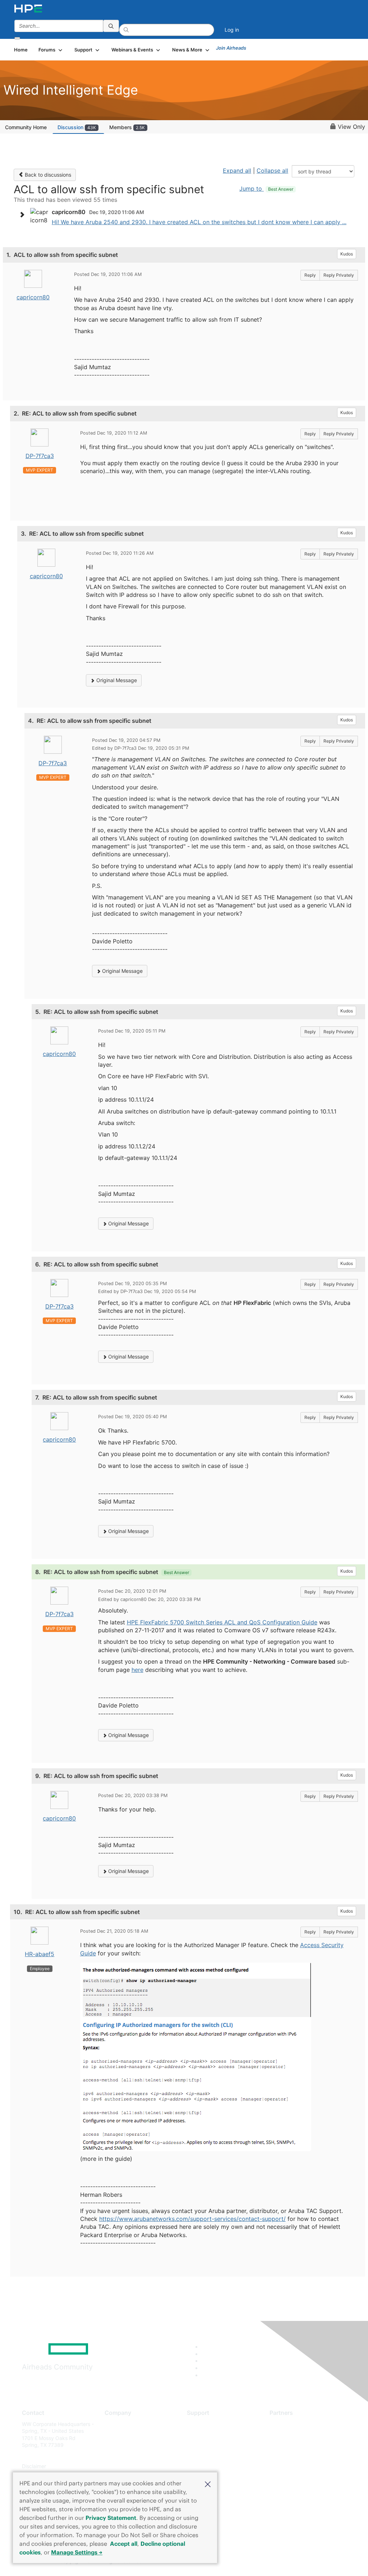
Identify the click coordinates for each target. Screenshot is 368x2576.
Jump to (266, 189)
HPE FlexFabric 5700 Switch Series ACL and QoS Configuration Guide (222, 1622)
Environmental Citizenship (135, 2456)
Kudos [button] (347, 254)
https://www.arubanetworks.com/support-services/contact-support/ (192, 2219)
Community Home (26, 127)
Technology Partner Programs (305, 2456)
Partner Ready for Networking (305, 2445)
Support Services (207, 2424)
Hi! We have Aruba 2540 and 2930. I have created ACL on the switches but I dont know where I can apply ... (199, 222)
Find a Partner (286, 2424)
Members (127, 127)
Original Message (116, 680)
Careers (114, 2434)
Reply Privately (339, 275)
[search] (111, 26)
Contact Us (118, 2445)
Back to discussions (47, 175)
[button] (208, 2484)
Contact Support (206, 2434)
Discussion (77, 127)
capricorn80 (33, 297)
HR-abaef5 (40, 1954)
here (137, 1670)
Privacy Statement (111, 2518)
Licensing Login (205, 2466)
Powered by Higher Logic (266, 2562)
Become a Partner (291, 2434)
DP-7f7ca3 (40, 456)
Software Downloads (211, 2456)
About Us (115, 2424)
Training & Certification (213, 2445)
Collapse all (272, 171)
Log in (232, 30)
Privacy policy (121, 2466)
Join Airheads (231, 48)
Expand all (237, 171)
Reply (310, 275)
